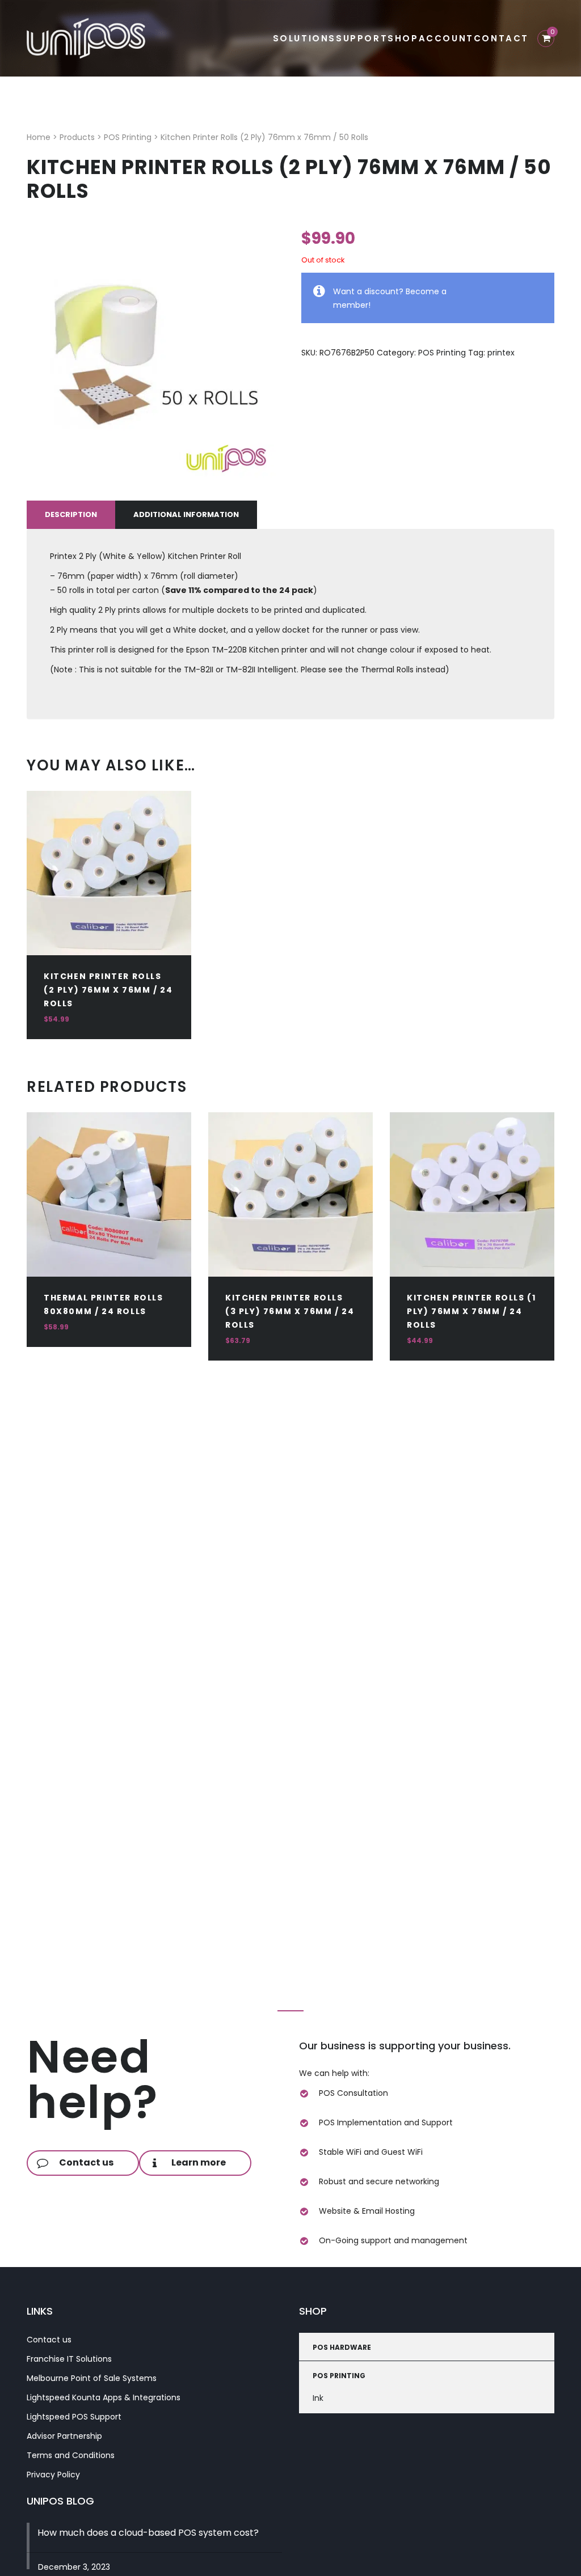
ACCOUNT (446, 38)
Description (71, 514)
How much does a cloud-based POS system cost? (148, 2533)
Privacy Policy (53, 2475)
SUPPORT (362, 38)
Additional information (186, 514)
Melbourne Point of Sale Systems (92, 2378)
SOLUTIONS (304, 38)
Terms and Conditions (71, 2455)
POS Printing (442, 353)
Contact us (49, 2340)
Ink (318, 2398)
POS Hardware (342, 2347)
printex (501, 353)
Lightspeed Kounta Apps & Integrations (104, 2397)
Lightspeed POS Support (74, 2417)
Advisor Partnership (64, 2436)
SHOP (403, 38)
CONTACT (501, 38)
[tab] (71, 515)
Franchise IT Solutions (69, 2359)
